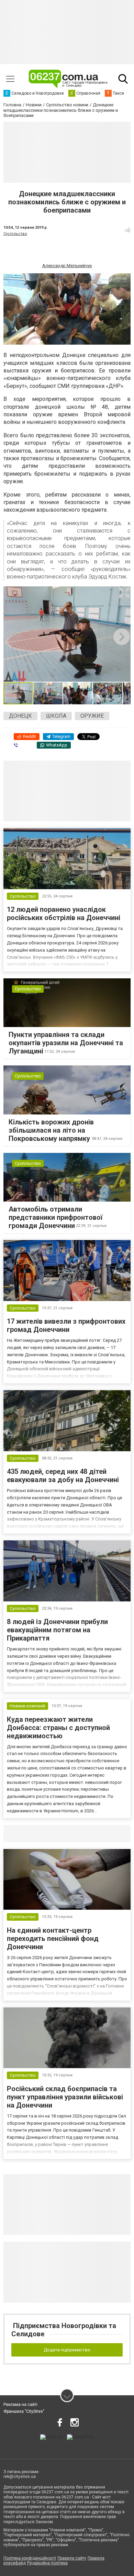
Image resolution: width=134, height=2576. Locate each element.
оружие (92, 716)
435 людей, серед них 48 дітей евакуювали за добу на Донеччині (63, 1476)
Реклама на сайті (20, 2405)
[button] (124, 593)
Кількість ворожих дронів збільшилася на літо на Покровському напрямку (51, 1130)
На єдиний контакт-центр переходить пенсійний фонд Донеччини (53, 1939)
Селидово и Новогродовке (49, 1833)
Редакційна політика (47, 2563)
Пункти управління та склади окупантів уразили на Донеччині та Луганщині (66, 1043)
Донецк (20, 716)
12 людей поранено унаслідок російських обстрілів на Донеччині (64, 914)
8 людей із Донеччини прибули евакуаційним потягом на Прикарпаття (57, 1630)
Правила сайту (72, 2558)
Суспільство (15, 234)
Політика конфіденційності (30, 2558)
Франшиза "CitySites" (24, 2411)
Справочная (112, 1833)
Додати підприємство (67, 2350)
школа (56, 716)
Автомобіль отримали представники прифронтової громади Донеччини (56, 1217)
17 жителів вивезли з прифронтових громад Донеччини (66, 1325)
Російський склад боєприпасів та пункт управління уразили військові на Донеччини (65, 2097)
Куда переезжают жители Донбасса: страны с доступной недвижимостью (58, 1728)
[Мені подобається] (128, 230)
